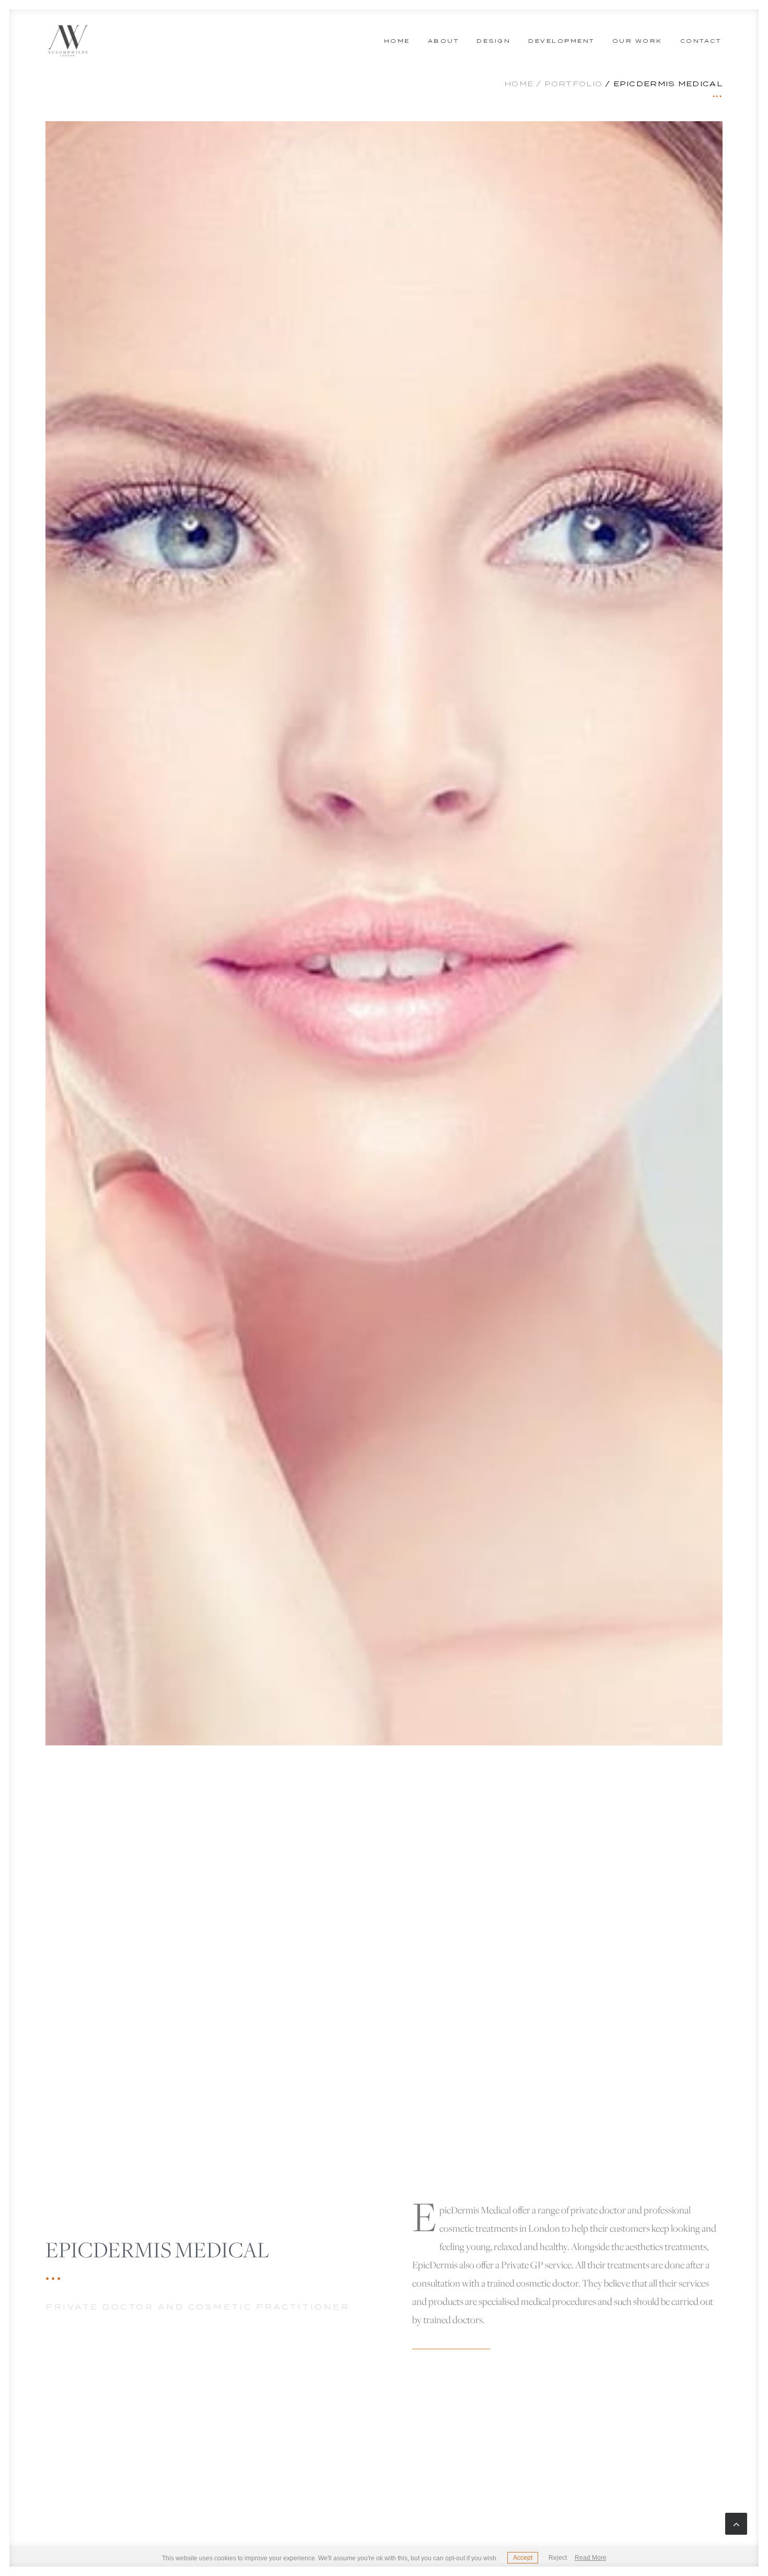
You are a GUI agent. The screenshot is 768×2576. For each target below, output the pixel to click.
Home (397, 41)
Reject (558, 2558)
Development (561, 41)
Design (493, 41)
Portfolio (574, 84)
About (444, 41)
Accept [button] (523, 2558)
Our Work (637, 41)
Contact (701, 41)
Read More (591, 2558)
